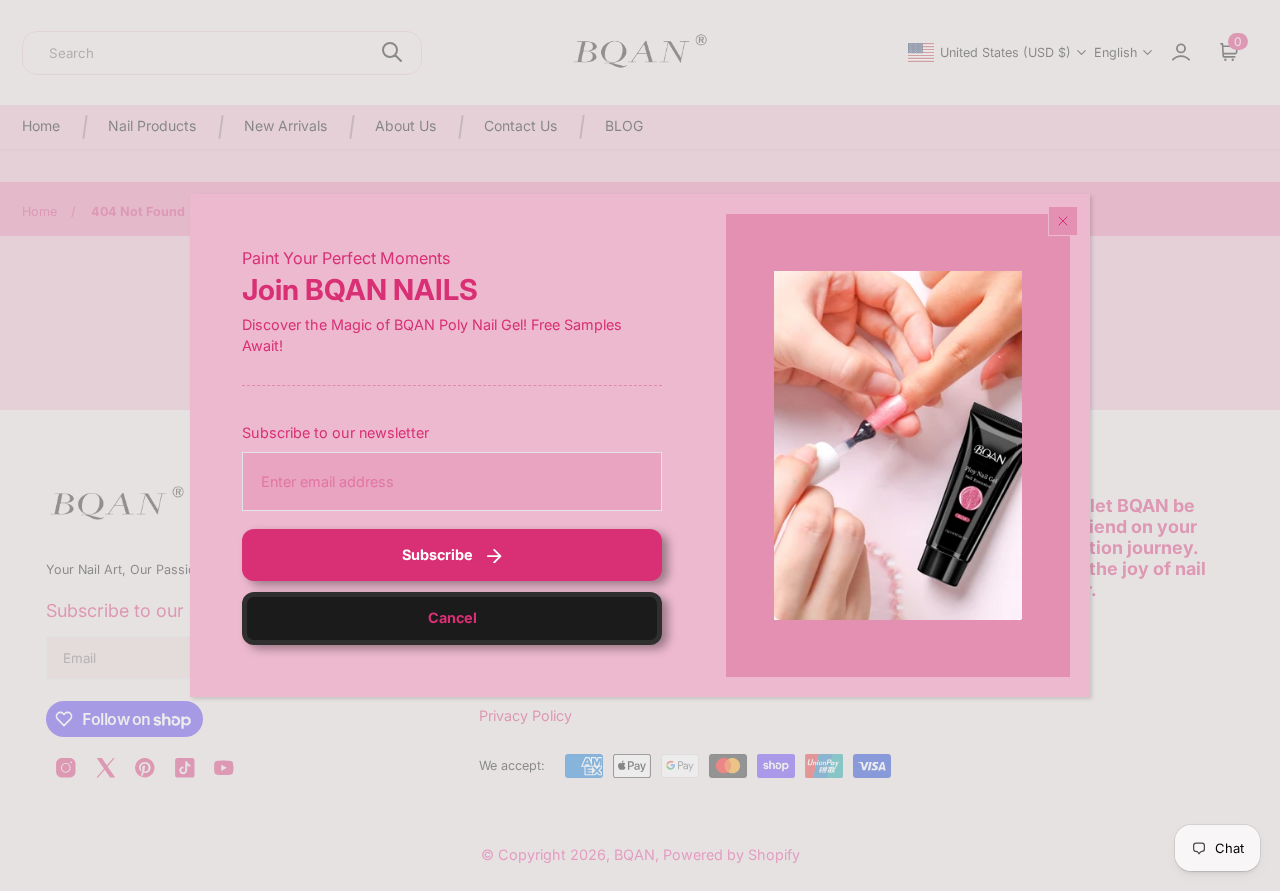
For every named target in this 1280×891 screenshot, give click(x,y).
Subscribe (437, 554)
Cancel (452, 617)
